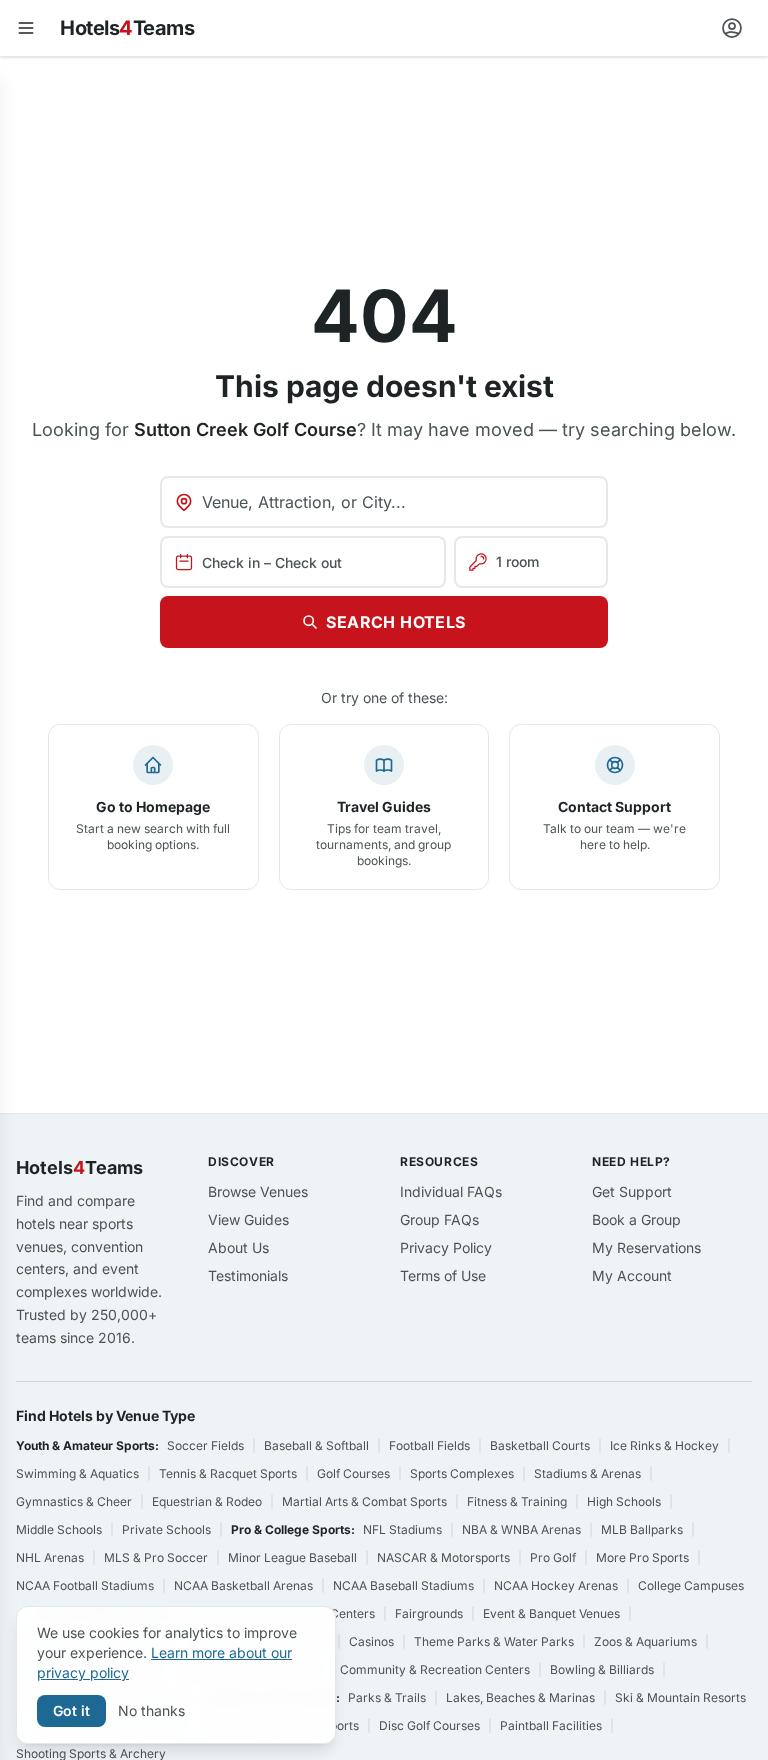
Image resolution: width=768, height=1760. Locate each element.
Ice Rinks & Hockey (664, 1445)
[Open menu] (26, 28)
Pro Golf (553, 1557)
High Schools (624, 1501)
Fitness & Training (517, 1501)
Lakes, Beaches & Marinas (520, 1697)
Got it (71, 1710)
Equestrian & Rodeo (207, 1501)
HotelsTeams (127, 28)
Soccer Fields (205, 1445)
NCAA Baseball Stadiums (403, 1585)
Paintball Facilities (551, 1725)
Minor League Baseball (292, 1557)
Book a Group (636, 1219)
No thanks (151, 1710)
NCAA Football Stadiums (85, 1585)
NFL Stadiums (402, 1529)
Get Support (632, 1191)
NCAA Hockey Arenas (556, 1585)
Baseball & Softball (316, 1445)
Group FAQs (439, 1219)
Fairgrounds (429, 1613)
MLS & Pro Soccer (156, 1557)
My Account (632, 1275)
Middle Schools (59, 1529)
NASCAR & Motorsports (443, 1557)
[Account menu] (732, 28)
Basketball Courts (540, 1445)
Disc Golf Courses (429, 1725)
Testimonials (248, 1275)
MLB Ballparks (642, 1529)
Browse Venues (258, 1191)
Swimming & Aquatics (77, 1473)
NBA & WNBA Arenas (521, 1529)
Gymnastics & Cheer (74, 1501)
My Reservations (646, 1247)
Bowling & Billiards (602, 1669)
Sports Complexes (462, 1473)
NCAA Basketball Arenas (243, 1585)
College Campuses (691, 1585)
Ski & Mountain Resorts (680, 1697)
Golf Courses (353, 1473)
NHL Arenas (50, 1557)
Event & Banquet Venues (551, 1613)
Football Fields (429, 1445)
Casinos (371, 1641)
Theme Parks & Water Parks (494, 1641)
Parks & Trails (387, 1697)
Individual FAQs (451, 1191)
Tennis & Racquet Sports (228, 1473)
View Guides (248, 1219)
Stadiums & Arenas (587, 1473)
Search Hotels (395, 622)
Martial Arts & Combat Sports (364, 1501)
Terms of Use (443, 1275)
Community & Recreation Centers (435, 1669)
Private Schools (166, 1529)
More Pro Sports (642, 1557)
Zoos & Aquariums (645, 1641)
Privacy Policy (446, 1247)
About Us (238, 1247)
